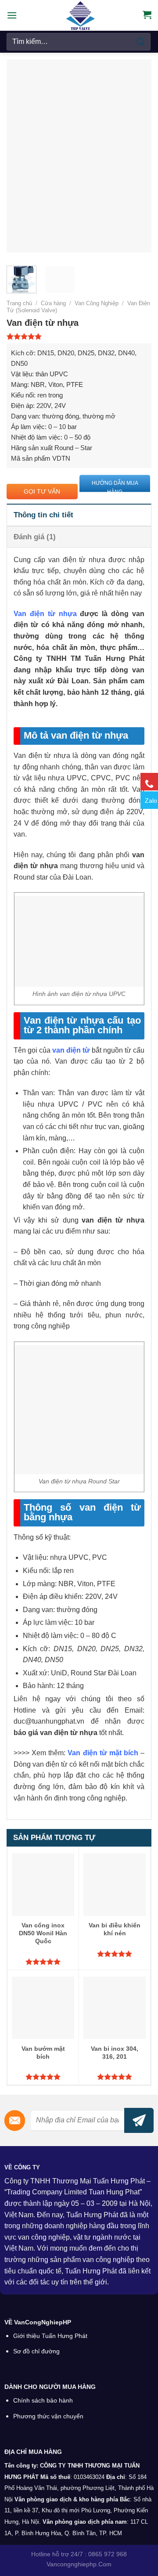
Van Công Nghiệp (97, 303)
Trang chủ (19, 303)
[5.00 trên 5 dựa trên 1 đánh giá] (79, 336)
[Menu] (12, 15)
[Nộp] (141, 41)
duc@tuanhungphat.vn (49, 1721)
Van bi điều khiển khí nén (115, 1929)
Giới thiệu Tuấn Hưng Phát (50, 2336)
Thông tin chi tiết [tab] (43, 515)
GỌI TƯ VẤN (42, 491)
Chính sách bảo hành (43, 2401)
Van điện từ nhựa (45, 614)
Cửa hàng (53, 303)
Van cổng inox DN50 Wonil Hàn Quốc (43, 1933)
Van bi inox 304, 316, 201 (115, 2053)
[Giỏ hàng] (147, 14)
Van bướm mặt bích (43, 2053)
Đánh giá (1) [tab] (35, 537)
